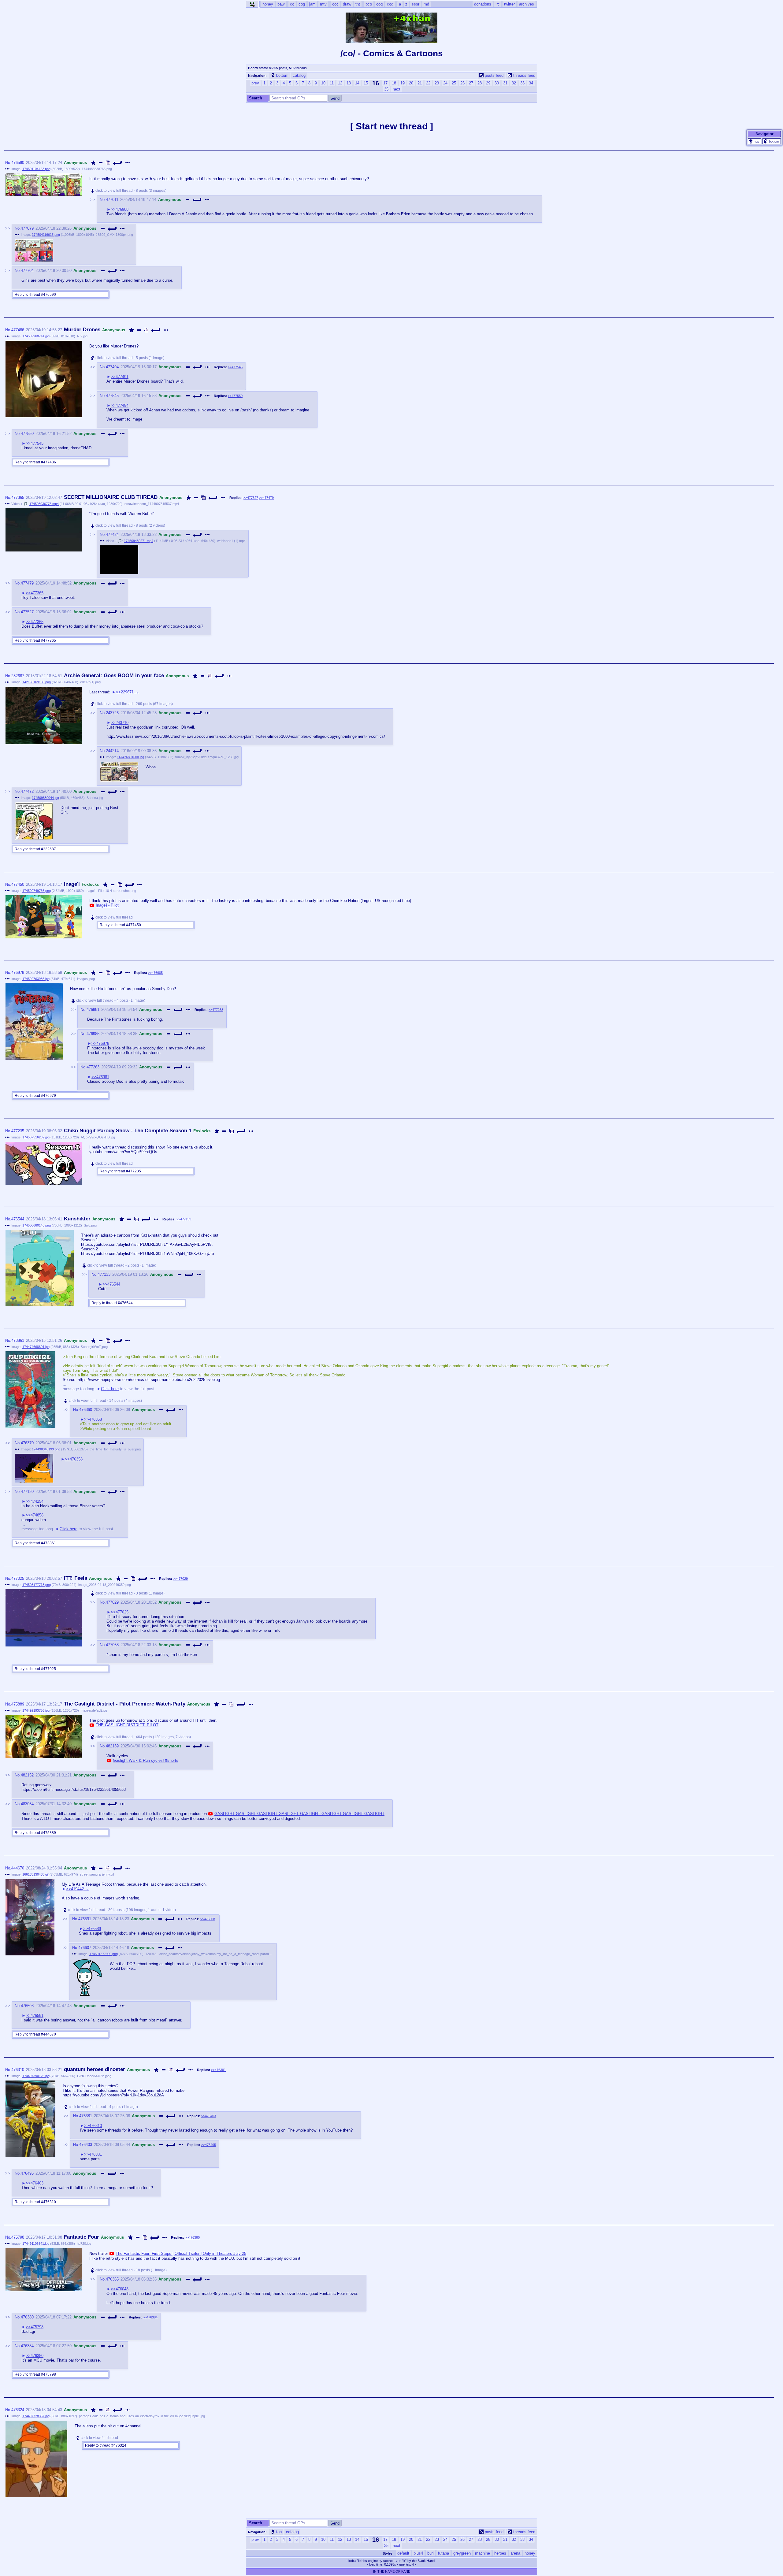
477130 (27, 1492)
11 (332, 83)
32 (514, 83)
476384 (27, 2346)
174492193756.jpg (36, 1710)
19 (403, 83)
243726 (112, 713)
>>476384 (150, 2317)
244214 (112, 751)
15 (366, 83)
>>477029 (180, 1579)
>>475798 (35, 2327)
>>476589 (92, 1929)
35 (386, 89)
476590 (18, 163)
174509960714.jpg (36, 336)
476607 (85, 1948)
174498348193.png (46, 1449)
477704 (27, 271)
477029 (112, 1602)
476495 (27, 2173)
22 (428, 83)
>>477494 (120, 405)
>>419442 (75, 1889)
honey (530, 2553)
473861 (18, 1340)
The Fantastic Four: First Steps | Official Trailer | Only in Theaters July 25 (181, 2253)
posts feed (494, 75)
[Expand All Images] (108, 163)
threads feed (524, 75)
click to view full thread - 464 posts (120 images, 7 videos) (143, 1737)
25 (454, 83)
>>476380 (192, 2237)
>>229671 (125, 692)
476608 (27, 2006)
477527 (27, 612)
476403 (86, 2145)
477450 (18, 884)
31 (505, 83)
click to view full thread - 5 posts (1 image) (130, 358)
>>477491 (120, 377)
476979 (18, 972)
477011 (112, 200)
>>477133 (184, 1219)
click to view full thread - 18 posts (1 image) (131, 2270)
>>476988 (120, 209)
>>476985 (155, 973)
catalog (299, 75)
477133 (104, 1274)
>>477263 (216, 1010)
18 (394, 83)
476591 (85, 1919)
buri (430, 2553)
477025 (18, 1578)
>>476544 (111, 1284)
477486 (18, 330)
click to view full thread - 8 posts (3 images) (131, 191)
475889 (18, 1704)
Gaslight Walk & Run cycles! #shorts (146, 1760)
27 (471, 83)
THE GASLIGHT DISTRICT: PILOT (127, 1725)
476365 (112, 2279)
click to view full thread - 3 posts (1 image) (130, 1593)
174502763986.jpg (36, 979)
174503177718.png (37, 1585)
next (397, 89)
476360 (86, 1410)
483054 (27, 1804)
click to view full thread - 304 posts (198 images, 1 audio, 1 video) (122, 1910)
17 (385, 83)
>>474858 (35, 1515)
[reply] (118, 163)
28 (480, 83)
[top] (754, 141)
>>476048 (120, 2289)
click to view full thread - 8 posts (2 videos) (130, 525)
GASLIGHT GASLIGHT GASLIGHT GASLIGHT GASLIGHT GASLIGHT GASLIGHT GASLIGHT (299, 1814)
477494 (112, 367)
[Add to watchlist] (93, 163)
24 (445, 83)
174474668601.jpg (36, 1347)
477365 (18, 497)
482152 (27, 1775)
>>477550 (235, 396)
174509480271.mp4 (139, 541)
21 (420, 83)
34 (531, 83)
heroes (500, 2553)
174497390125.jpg (36, 2076)
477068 (112, 1645)
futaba (443, 2553)
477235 (18, 1131)
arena (515, 2553)
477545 (112, 396)
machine (482, 2553)
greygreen (462, 2553)
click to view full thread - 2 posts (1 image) (122, 1265)
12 (340, 83)
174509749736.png (37, 891)
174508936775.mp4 (44, 504)
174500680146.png (37, 1225)
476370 (27, 1443)
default (403, 2553)
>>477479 (266, 498)
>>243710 (120, 723)
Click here (110, 1389)
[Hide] (101, 163)
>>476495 (209, 2145)
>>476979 (100, 1043)
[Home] (252, 4)
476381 (86, 2116)
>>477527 (251, 498)
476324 (18, 2410)
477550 (27, 434)
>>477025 (120, 1612)
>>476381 (218, 2070)
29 (488, 83)
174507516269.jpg (36, 1137)
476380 (27, 2317)
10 (323, 83)
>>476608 (208, 1919)
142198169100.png (37, 682)
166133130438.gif (35, 1874)
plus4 (418, 2553)
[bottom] (772, 141)
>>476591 (35, 2016)
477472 (27, 791)
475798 (18, 2237)
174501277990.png (104, 1954)
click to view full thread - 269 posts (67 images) (134, 704)
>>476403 (209, 2116)
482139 (112, 1746)
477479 (27, 583)
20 (411, 83)
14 (357, 83)
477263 (93, 1067)
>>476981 (100, 1077)
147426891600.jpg (130, 757)
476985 (93, 1034)
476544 (18, 1219)
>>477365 (35, 593)
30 (497, 83)
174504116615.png (46, 235)
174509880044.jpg (45, 798)
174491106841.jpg (36, 2244)
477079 (27, 228)
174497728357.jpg (36, 2416)
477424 (112, 535)
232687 (18, 676)
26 (462, 83)
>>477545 (235, 367)
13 (349, 83)
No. (8, 163)
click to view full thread (114, 917)
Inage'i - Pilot (107, 905)
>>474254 (35, 1501)
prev (255, 83)
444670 (18, 1868)
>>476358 (93, 1419)
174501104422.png (36, 169)
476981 (93, 1010)
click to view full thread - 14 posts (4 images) (105, 1401)
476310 (18, 2070)
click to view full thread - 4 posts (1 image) (111, 1000)
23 (437, 83)
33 (522, 83)
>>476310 (93, 2126)
